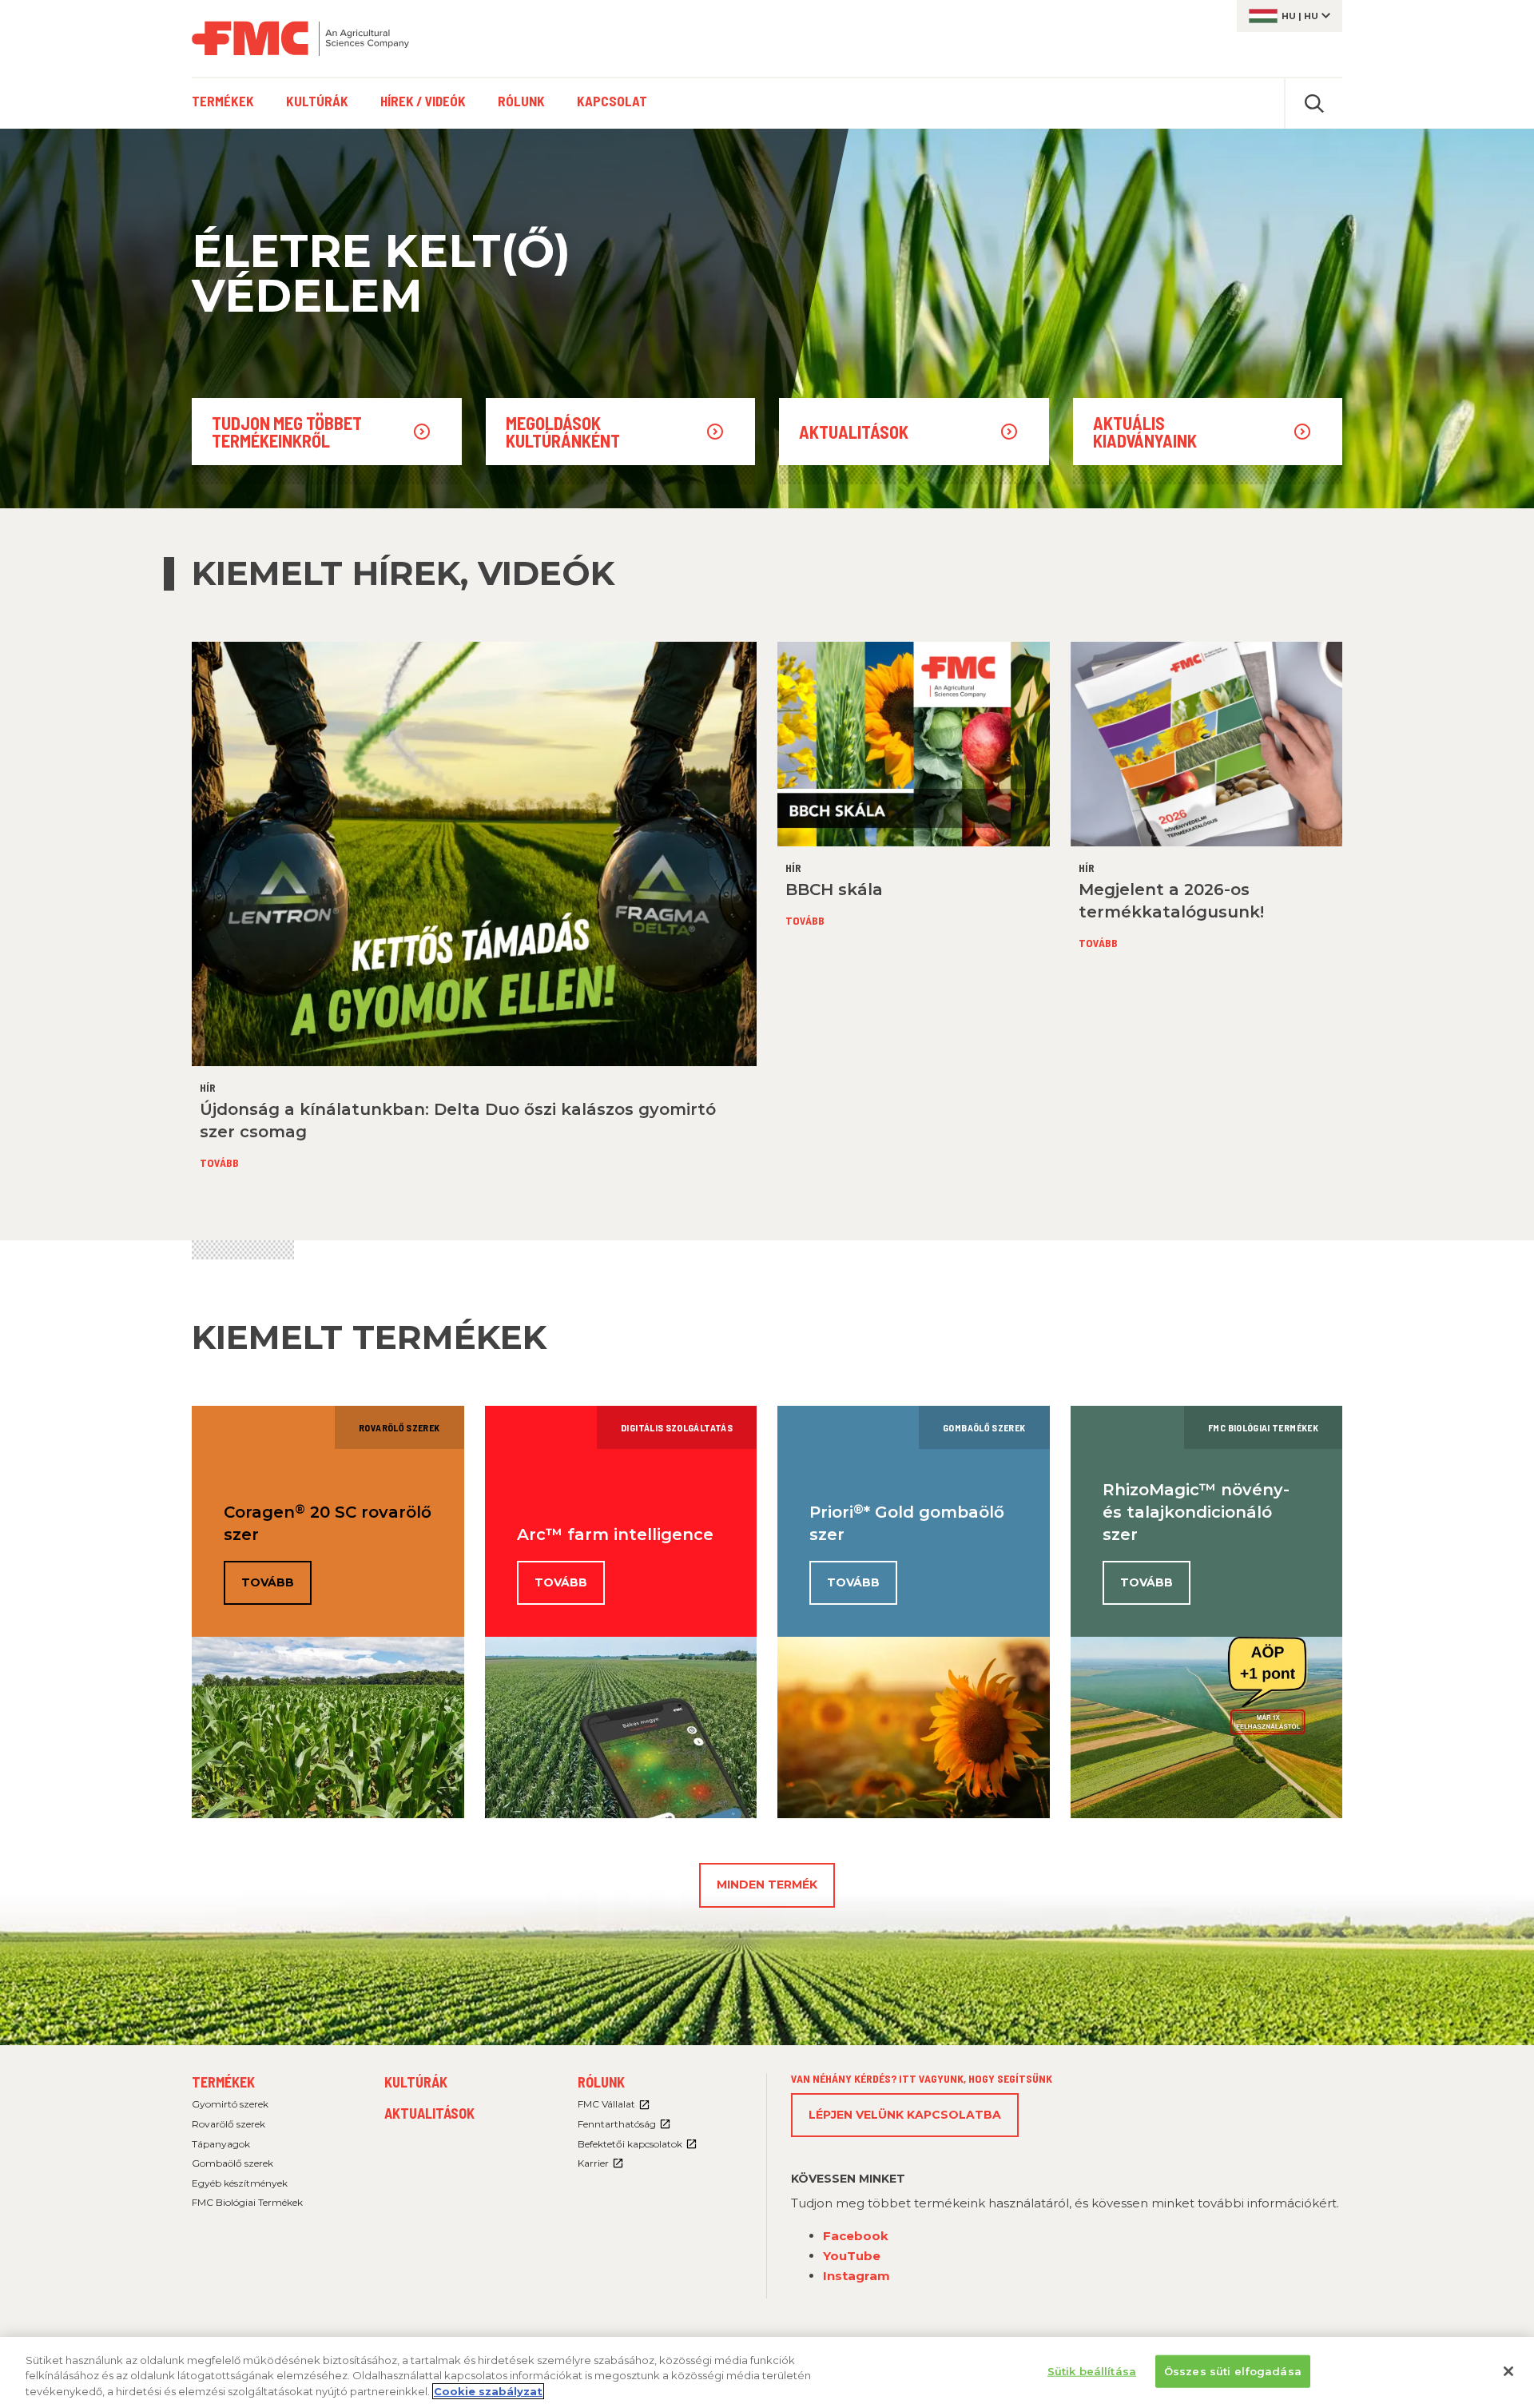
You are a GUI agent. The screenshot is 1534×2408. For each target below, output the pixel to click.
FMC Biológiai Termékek (247, 2202)
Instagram (856, 2276)
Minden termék (767, 1885)
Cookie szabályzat (488, 2391)
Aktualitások (429, 2113)
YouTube (852, 2256)
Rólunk (601, 2082)
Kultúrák (416, 2082)
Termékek (223, 2082)
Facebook (856, 2236)
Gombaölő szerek (232, 2163)
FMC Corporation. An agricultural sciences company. (300, 38)
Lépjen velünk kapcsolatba (905, 2115)
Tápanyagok (221, 2144)
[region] (767, 2372)
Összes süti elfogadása (1233, 2370)
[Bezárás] (1508, 2371)
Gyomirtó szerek (230, 2104)
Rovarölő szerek (229, 2124)
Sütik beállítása (1092, 2370)
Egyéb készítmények (240, 2183)
